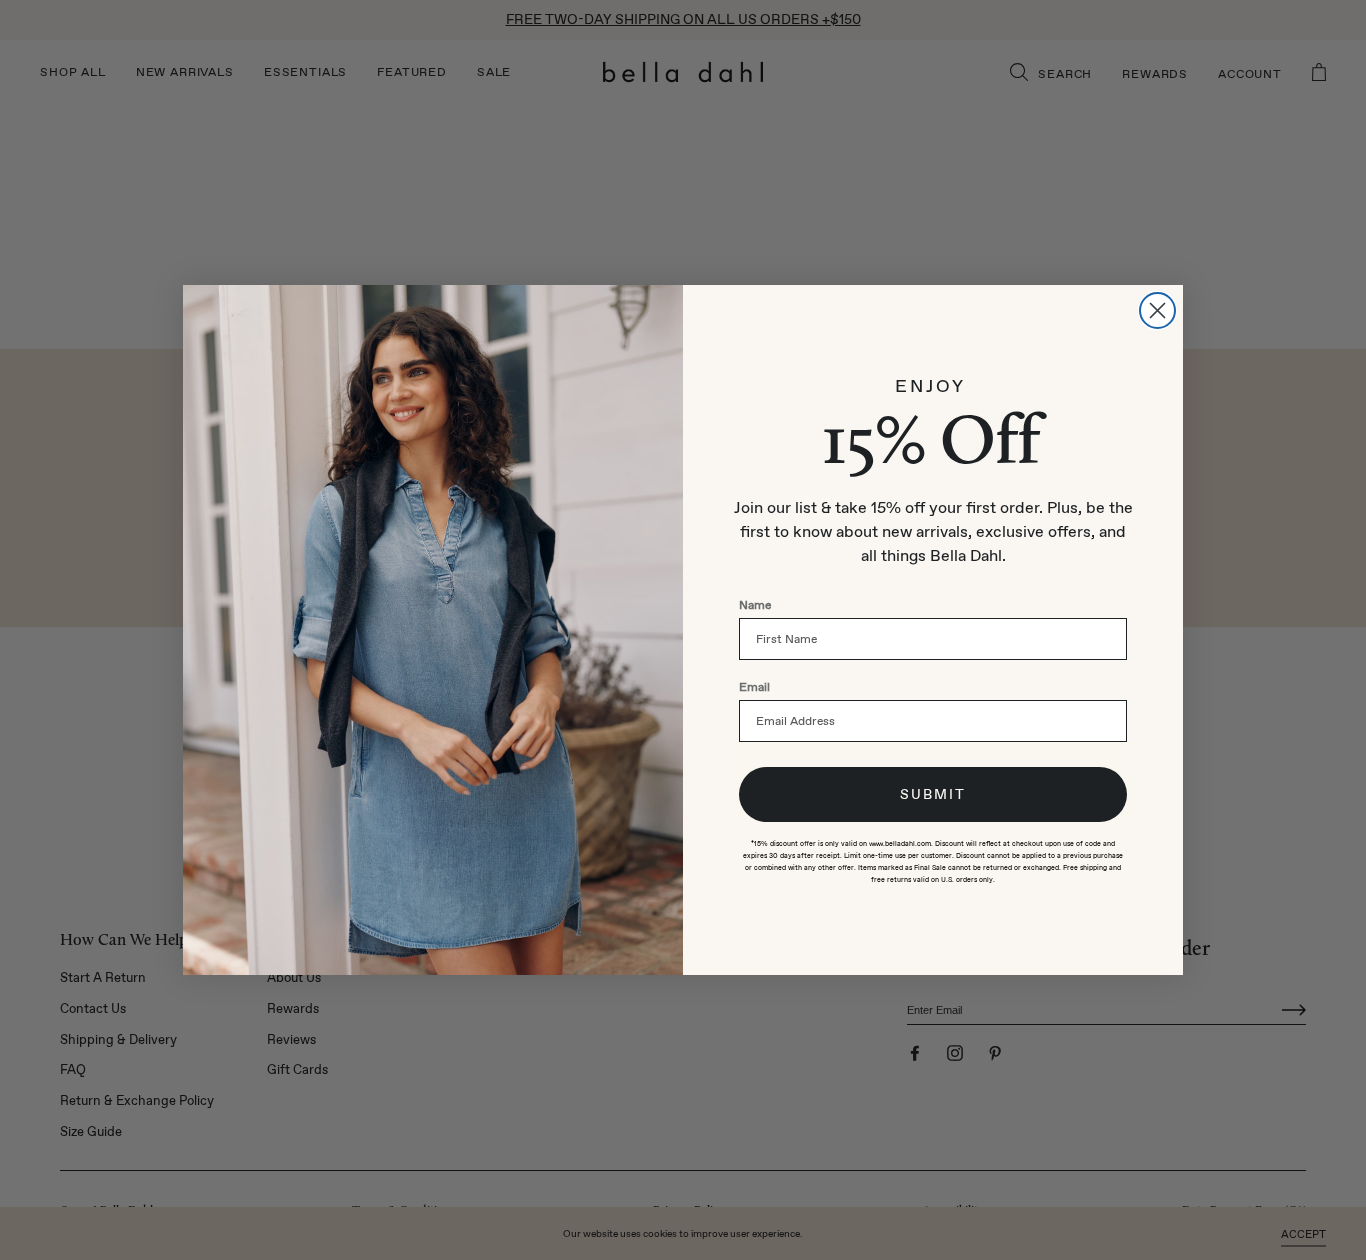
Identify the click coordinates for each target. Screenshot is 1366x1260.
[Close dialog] (1157, 310)
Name (755, 605)
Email (754, 687)
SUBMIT (933, 794)
